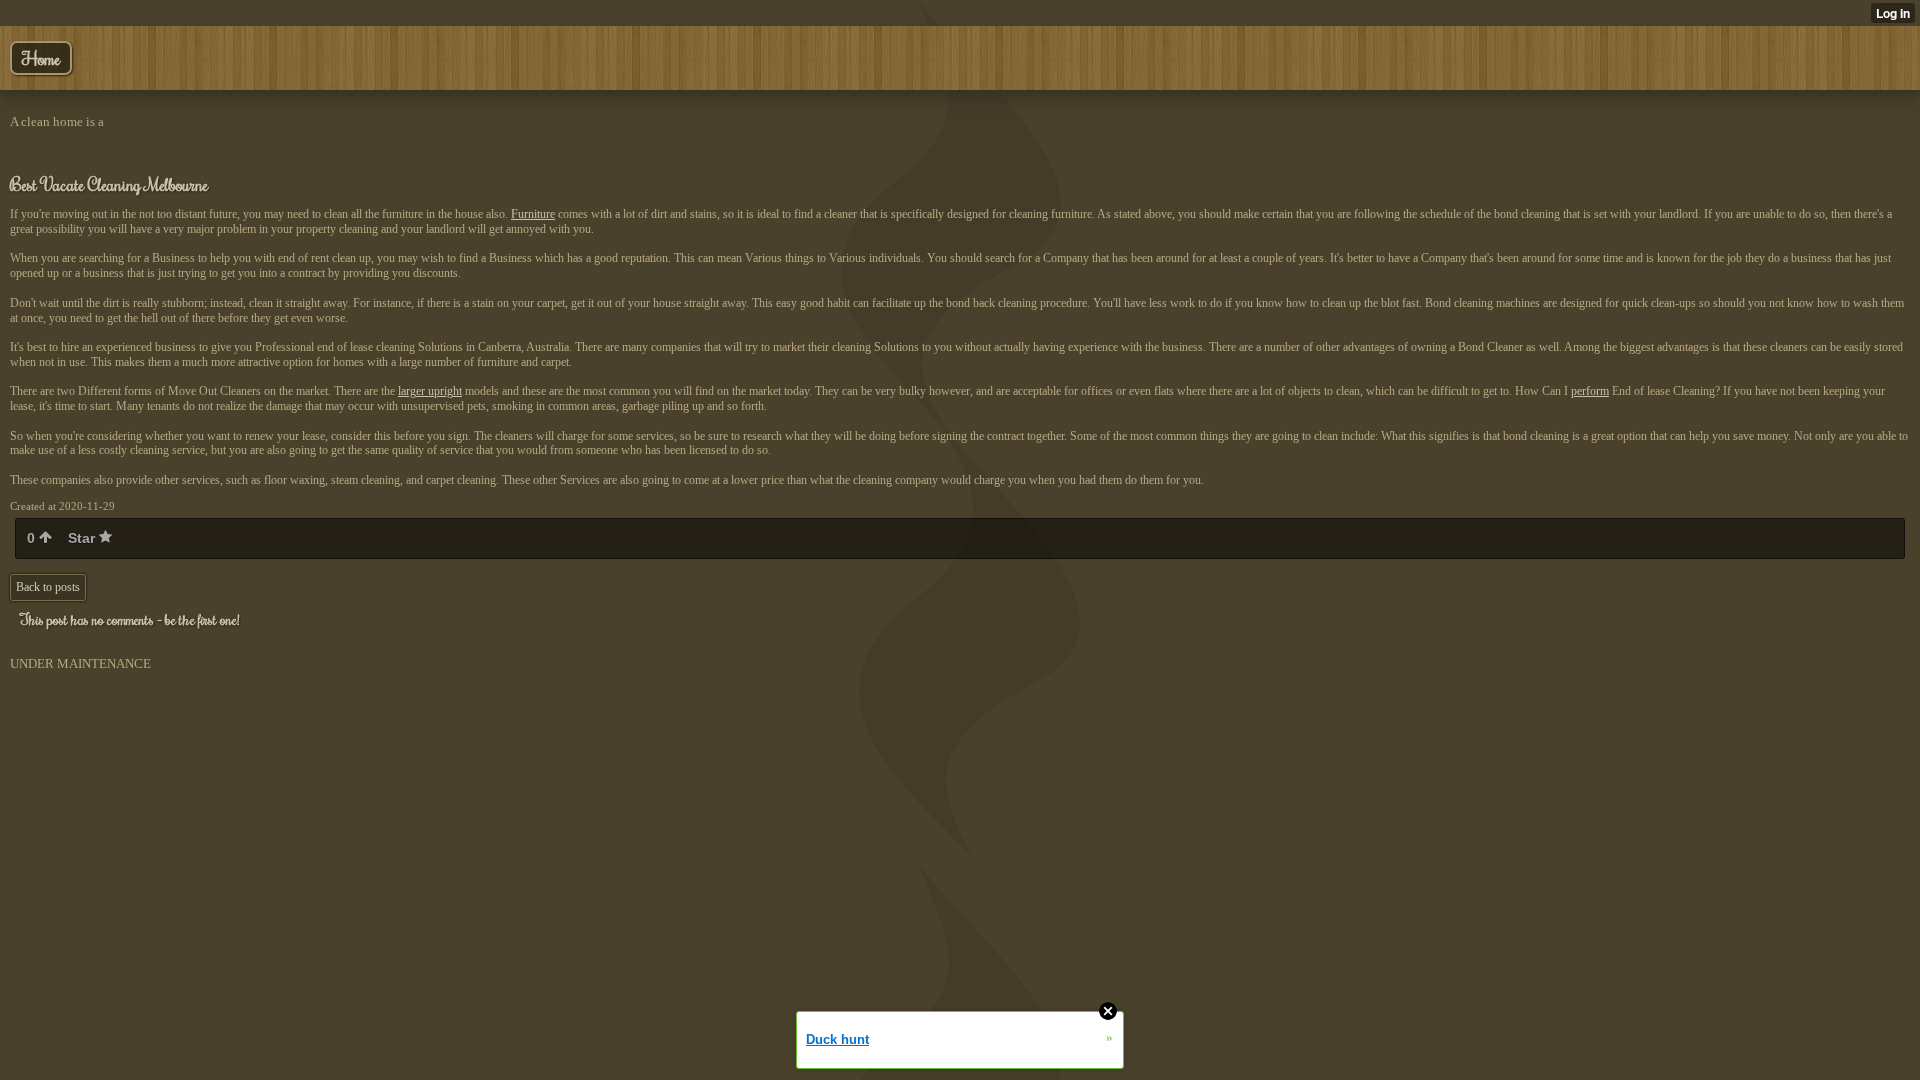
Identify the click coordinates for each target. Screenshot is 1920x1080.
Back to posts (48, 587)
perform (1590, 391)
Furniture (533, 214)
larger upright (430, 391)
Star (83, 538)
